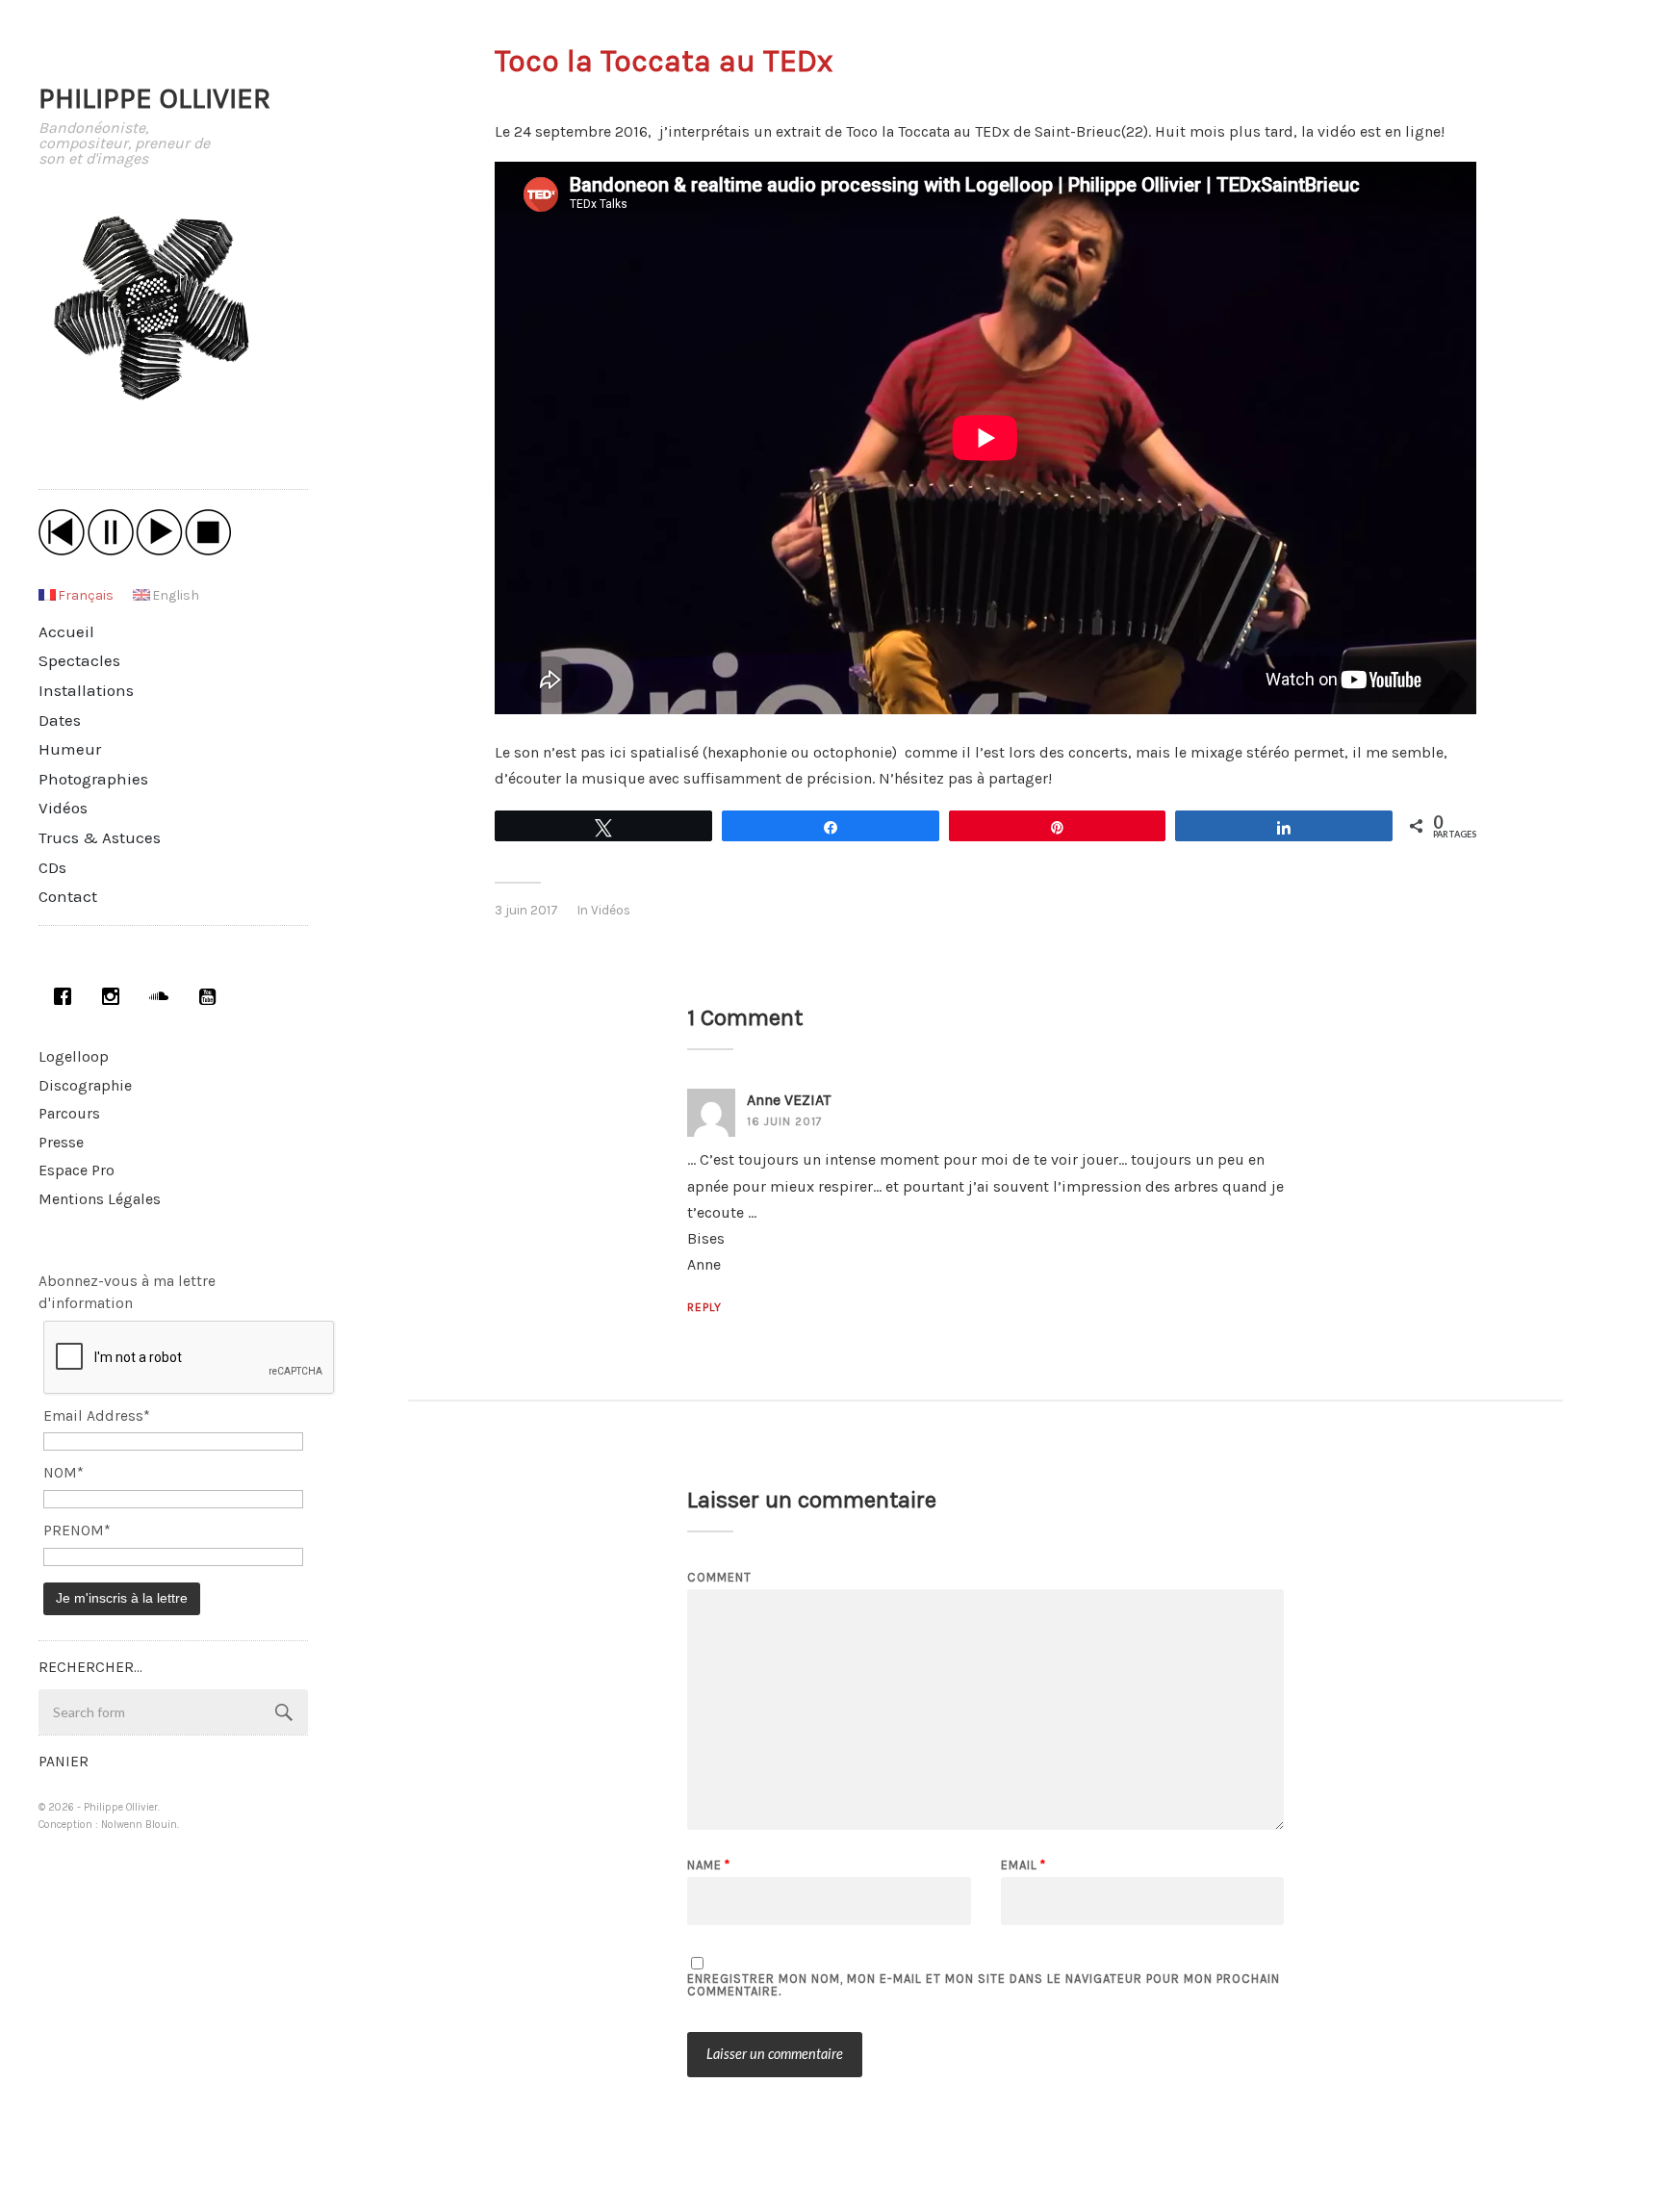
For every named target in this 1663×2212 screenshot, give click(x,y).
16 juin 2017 (785, 1121)
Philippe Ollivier (154, 98)
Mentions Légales (100, 1199)
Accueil (66, 631)
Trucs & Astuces (100, 837)
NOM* (64, 1473)
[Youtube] (207, 996)
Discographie (85, 1085)
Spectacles (79, 660)
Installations (86, 690)
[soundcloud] (159, 996)
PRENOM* (77, 1530)
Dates (60, 720)
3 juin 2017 (526, 910)
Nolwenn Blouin (139, 1825)
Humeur (70, 749)
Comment (719, 1577)
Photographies (93, 779)
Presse (61, 1142)
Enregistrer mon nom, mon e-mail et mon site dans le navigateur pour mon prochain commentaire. (984, 1985)
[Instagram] (111, 996)
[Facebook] (63, 996)
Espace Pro (77, 1170)
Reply (704, 1307)
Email (1023, 1865)
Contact (68, 896)
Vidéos (63, 808)
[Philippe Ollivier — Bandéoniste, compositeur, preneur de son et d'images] (173, 309)
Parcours (69, 1113)
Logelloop (74, 1056)
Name (709, 1865)
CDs (52, 867)
